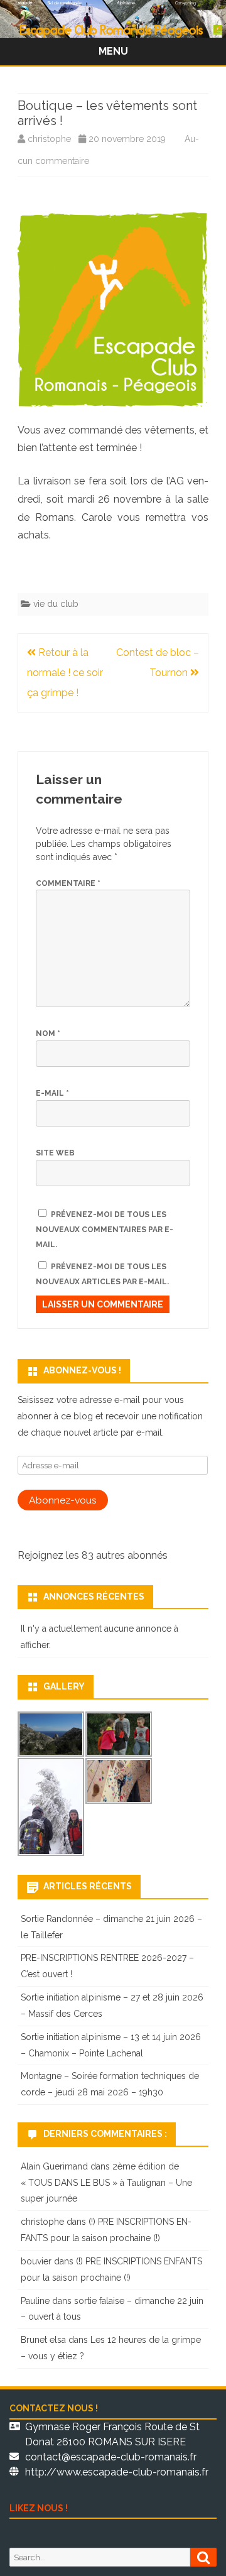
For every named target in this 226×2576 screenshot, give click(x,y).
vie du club (56, 604)
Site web (55, 1153)
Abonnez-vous (63, 1500)
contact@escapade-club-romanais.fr (111, 2457)
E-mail (52, 1093)
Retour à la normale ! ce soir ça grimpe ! (65, 673)
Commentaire (68, 883)
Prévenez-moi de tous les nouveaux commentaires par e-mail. (105, 1230)
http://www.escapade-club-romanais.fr (117, 2472)
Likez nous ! (39, 2508)
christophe (49, 139)
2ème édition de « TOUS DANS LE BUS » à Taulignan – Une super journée (106, 2183)
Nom (48, 1034)
